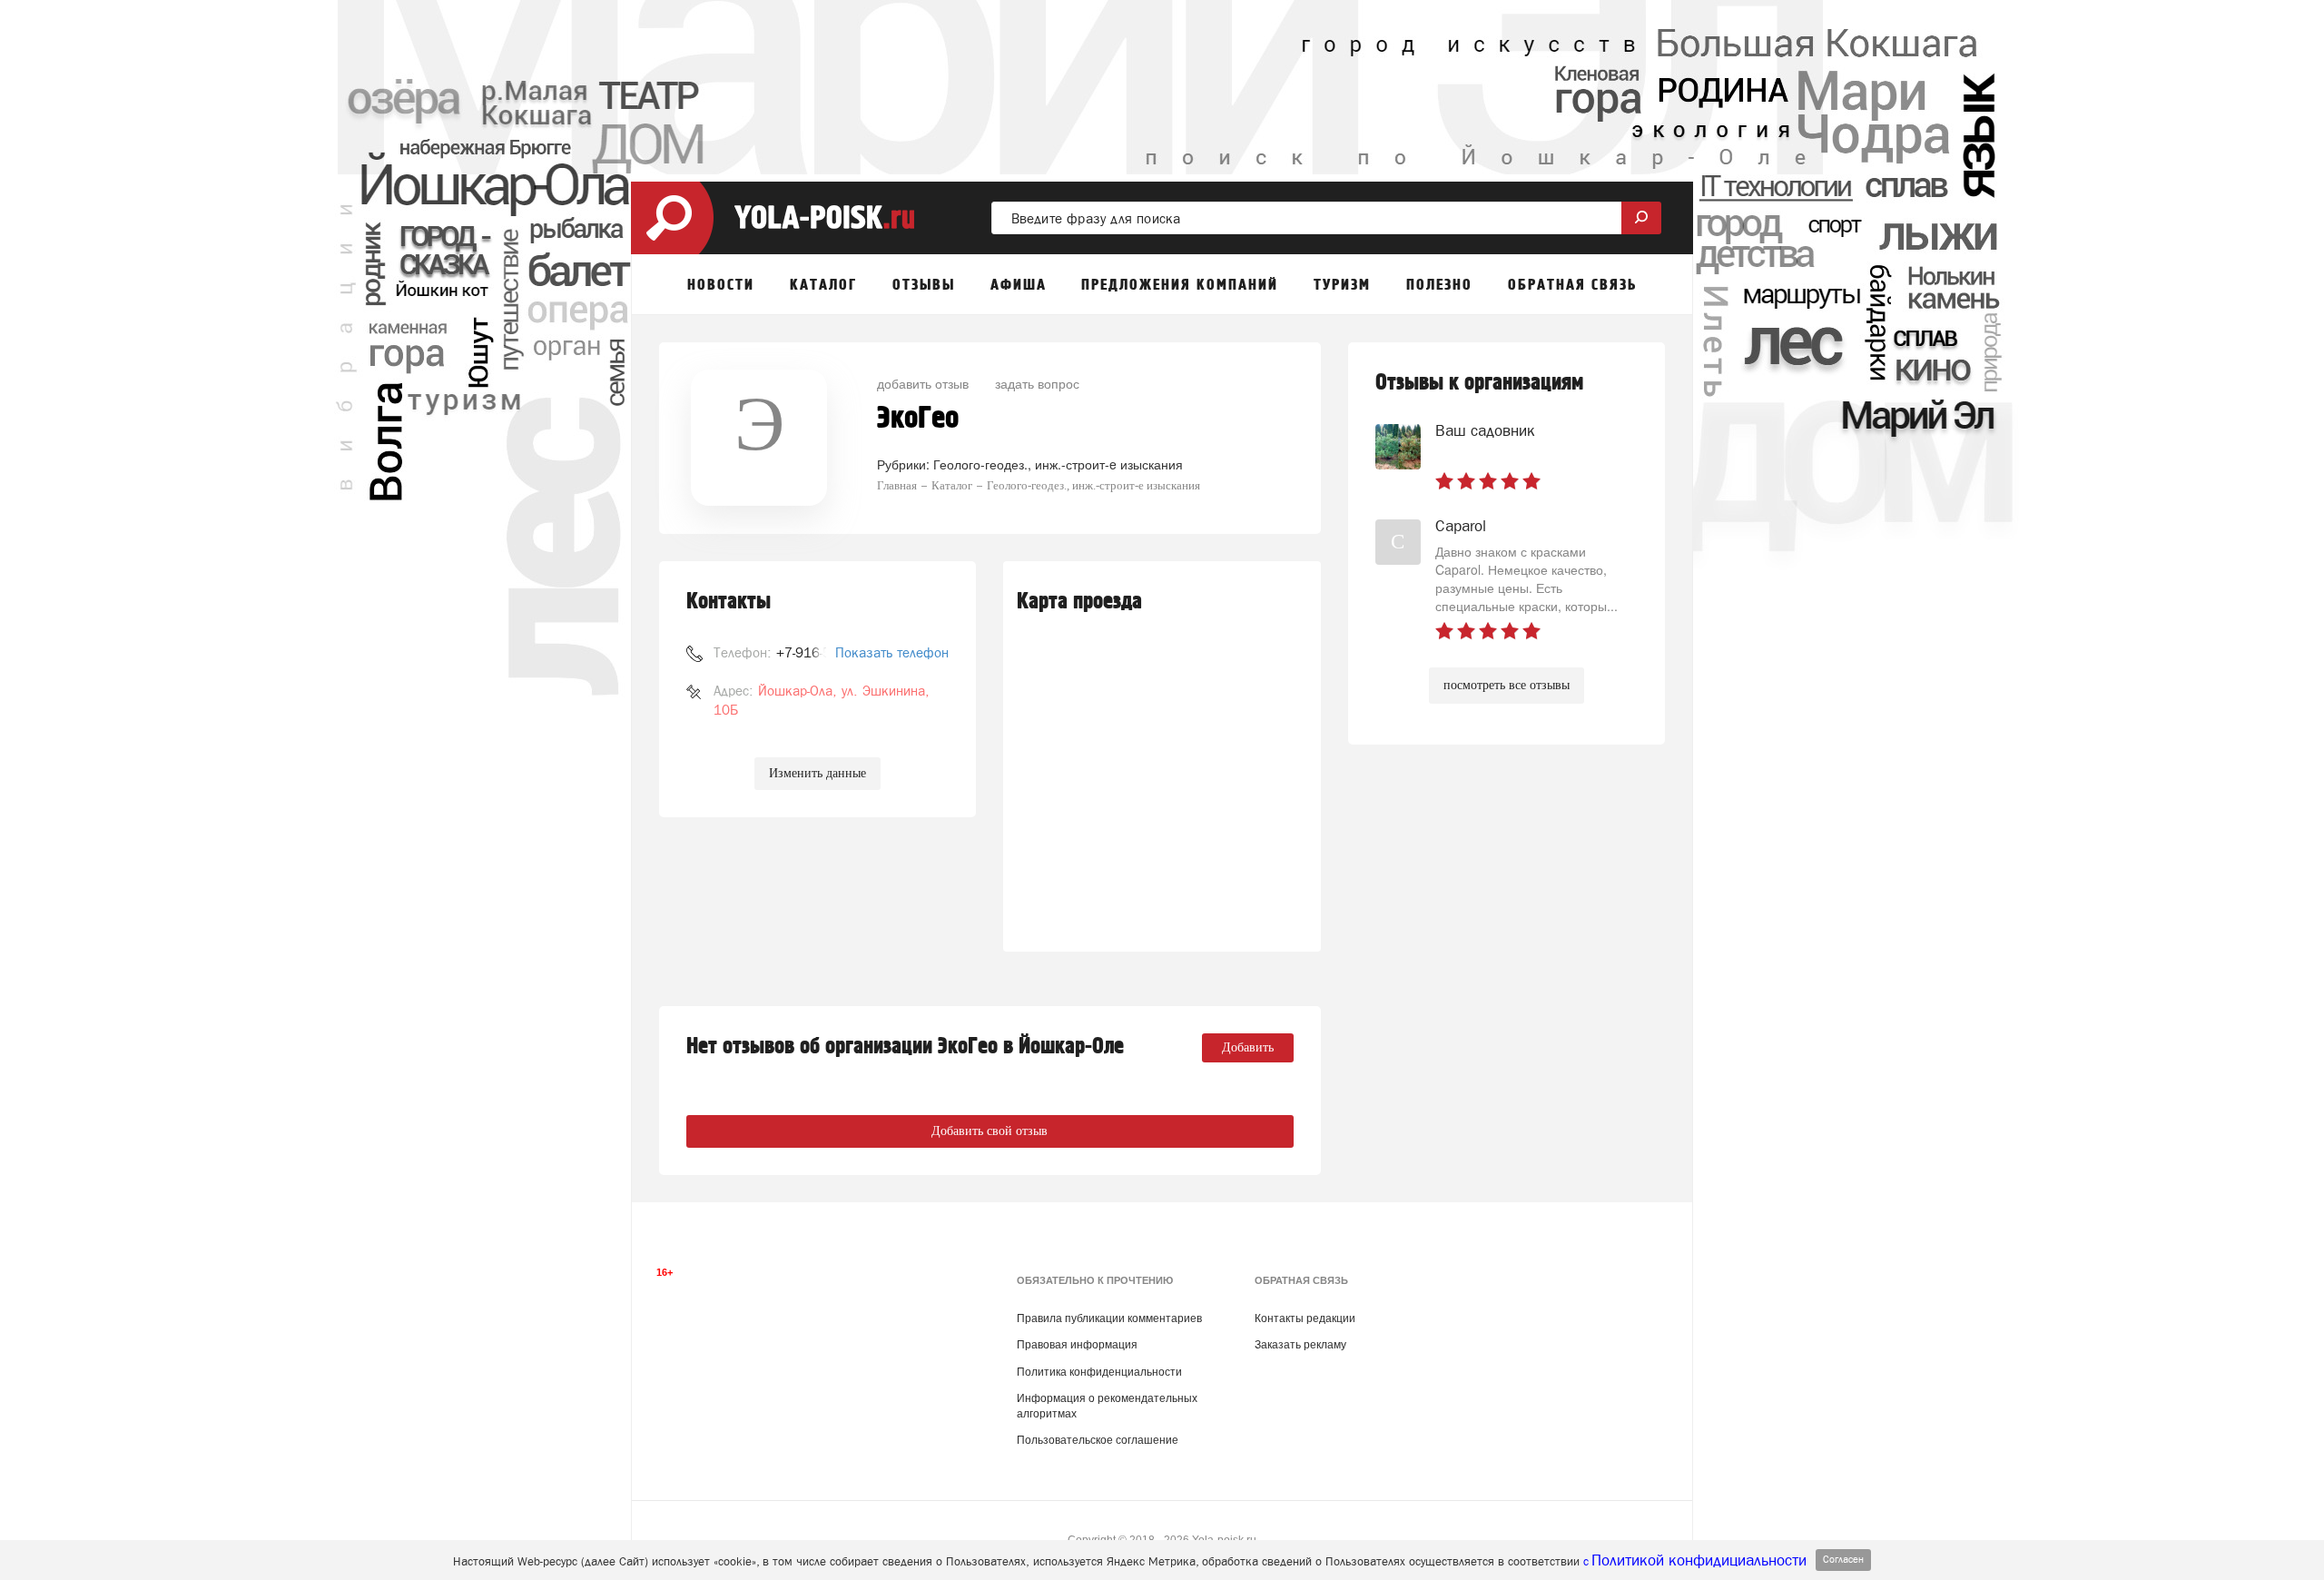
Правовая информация (1077, 1345)
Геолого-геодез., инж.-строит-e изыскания (1058, 464)
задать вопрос (1037, 383)
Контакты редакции (1305, 1318)
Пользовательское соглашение (1098, 1440)
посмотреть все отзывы (1507, 685)
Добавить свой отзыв (990, 1131)
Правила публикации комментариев (1109, 1318)
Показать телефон (892, 652)
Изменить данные (817, 773)
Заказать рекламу (1300, 1345)
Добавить (1248, 1047)
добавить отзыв (923, 383)
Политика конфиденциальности (1099, 1372)
